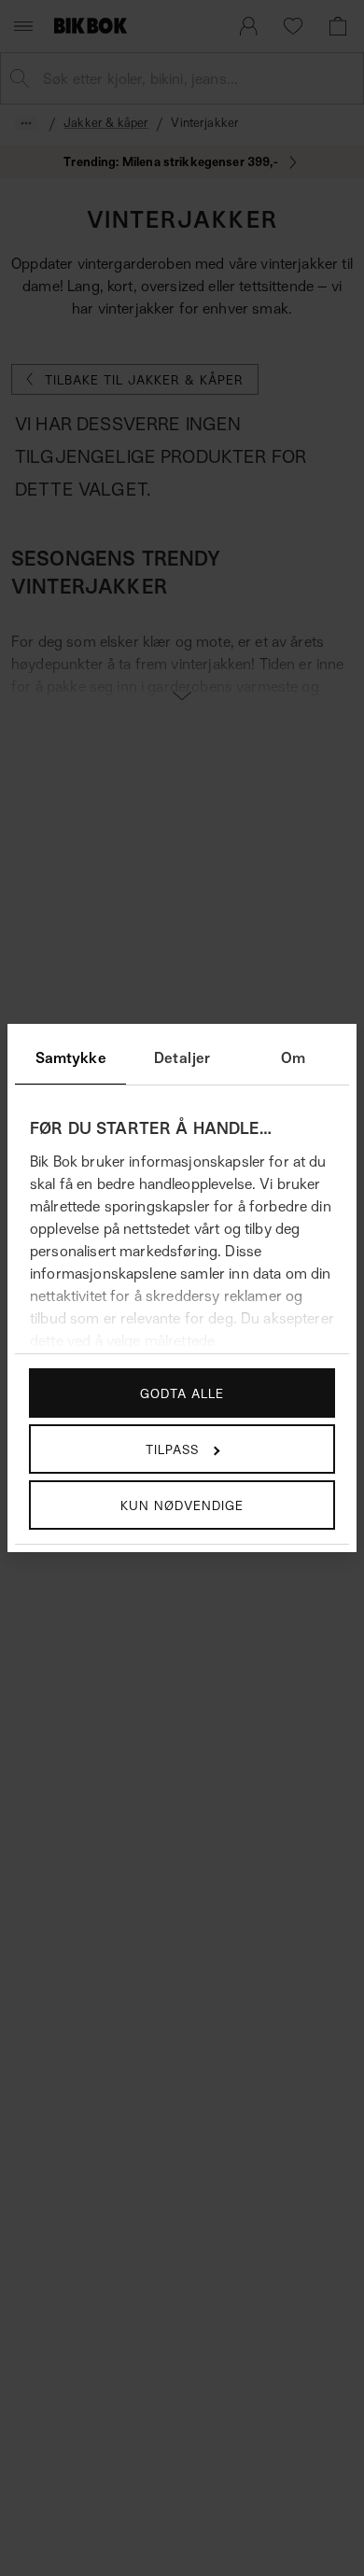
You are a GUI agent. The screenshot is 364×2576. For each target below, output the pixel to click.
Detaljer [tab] (182, 1057)
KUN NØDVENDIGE (182, 1505)
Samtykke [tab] (71, 1057)
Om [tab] (293, 1057)
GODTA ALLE (182, 1393)
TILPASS (172, 1449)
